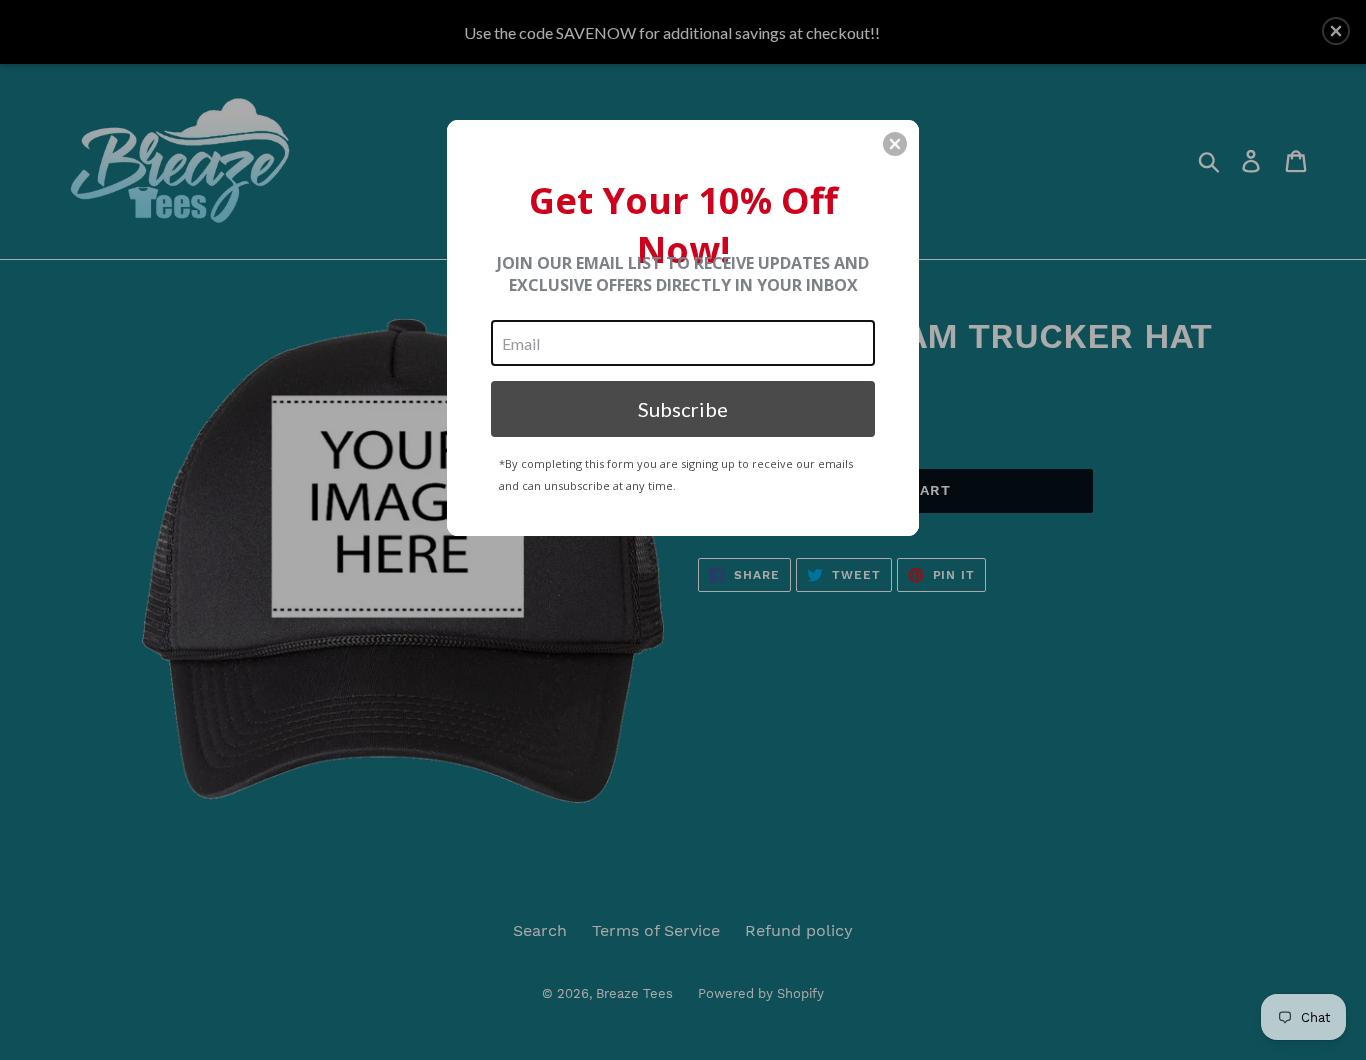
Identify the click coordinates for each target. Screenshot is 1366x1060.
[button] (895, 144)
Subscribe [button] (683, 409)
